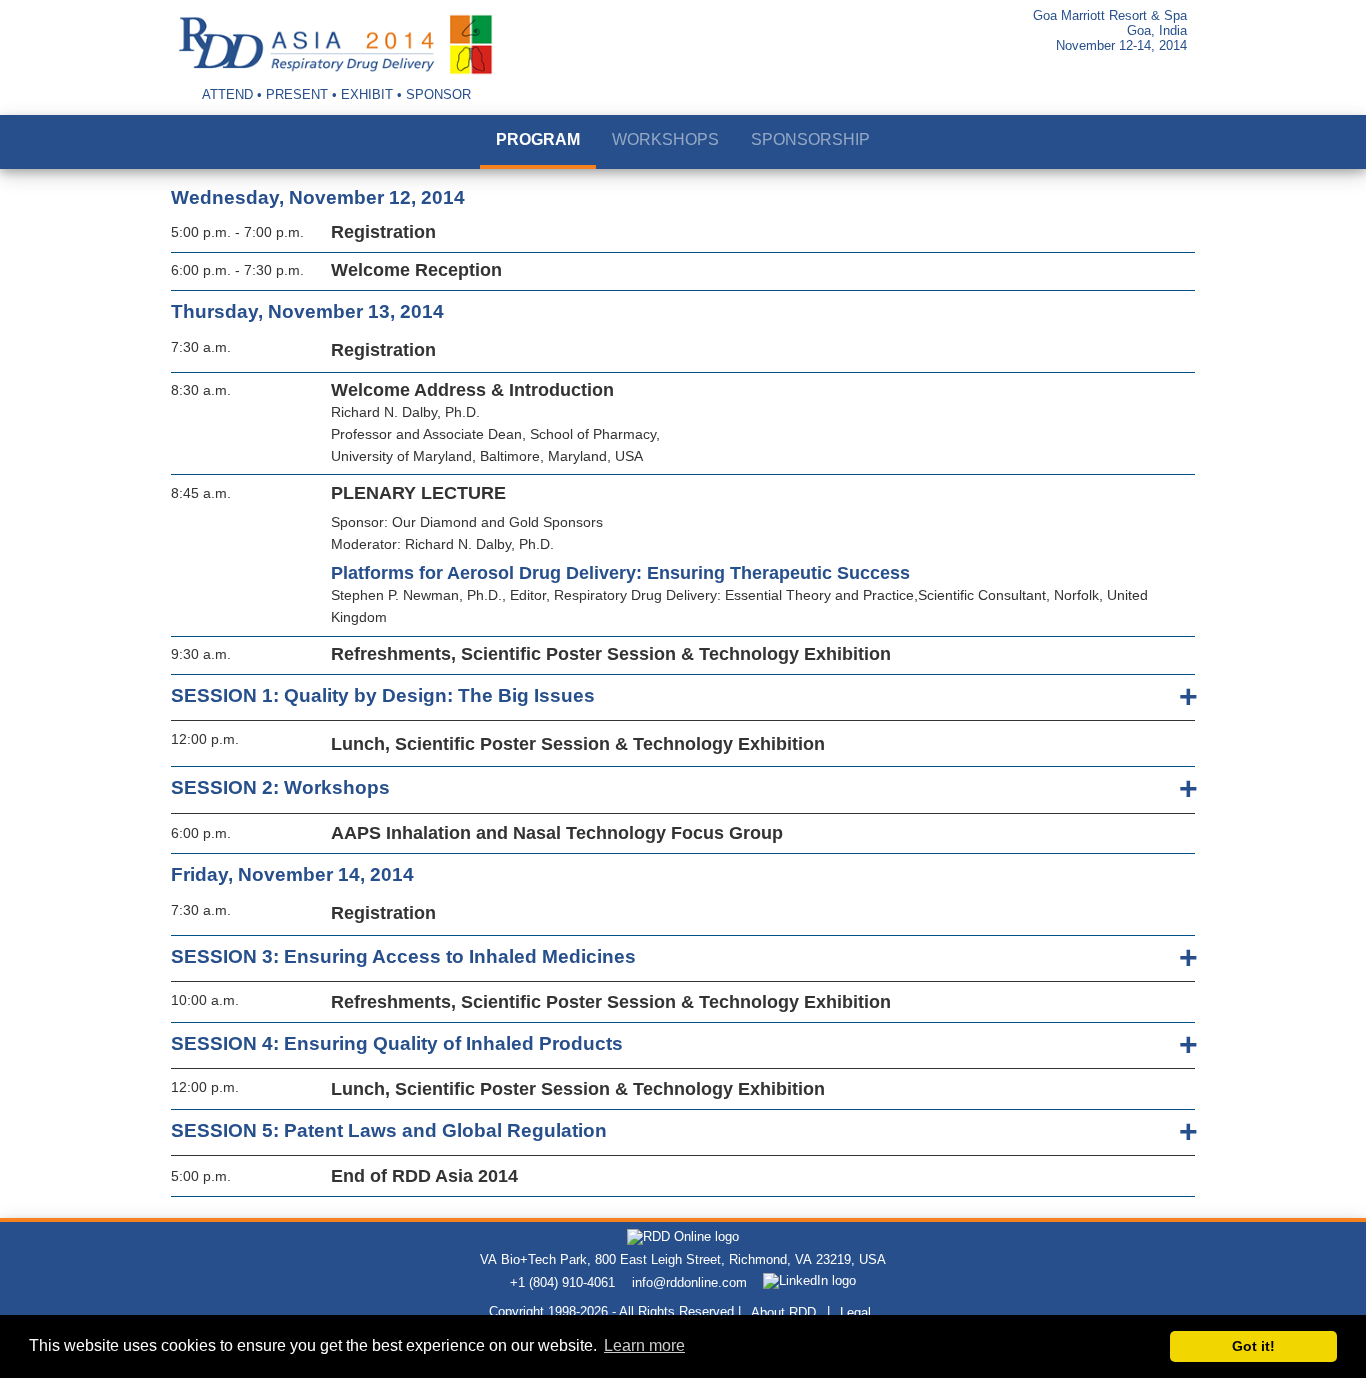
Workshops (665, 139)
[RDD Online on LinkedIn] (810, 1283)
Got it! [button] (1253, 1346)
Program (538, 139)
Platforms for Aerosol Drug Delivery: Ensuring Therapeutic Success (620, 573)
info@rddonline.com (689, 1282)
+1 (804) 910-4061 (562, 1282)
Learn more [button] (644, 1345)
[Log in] (1163, 83)
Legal (855, 1312)
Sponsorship (810, 139)
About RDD (783, 1312)
